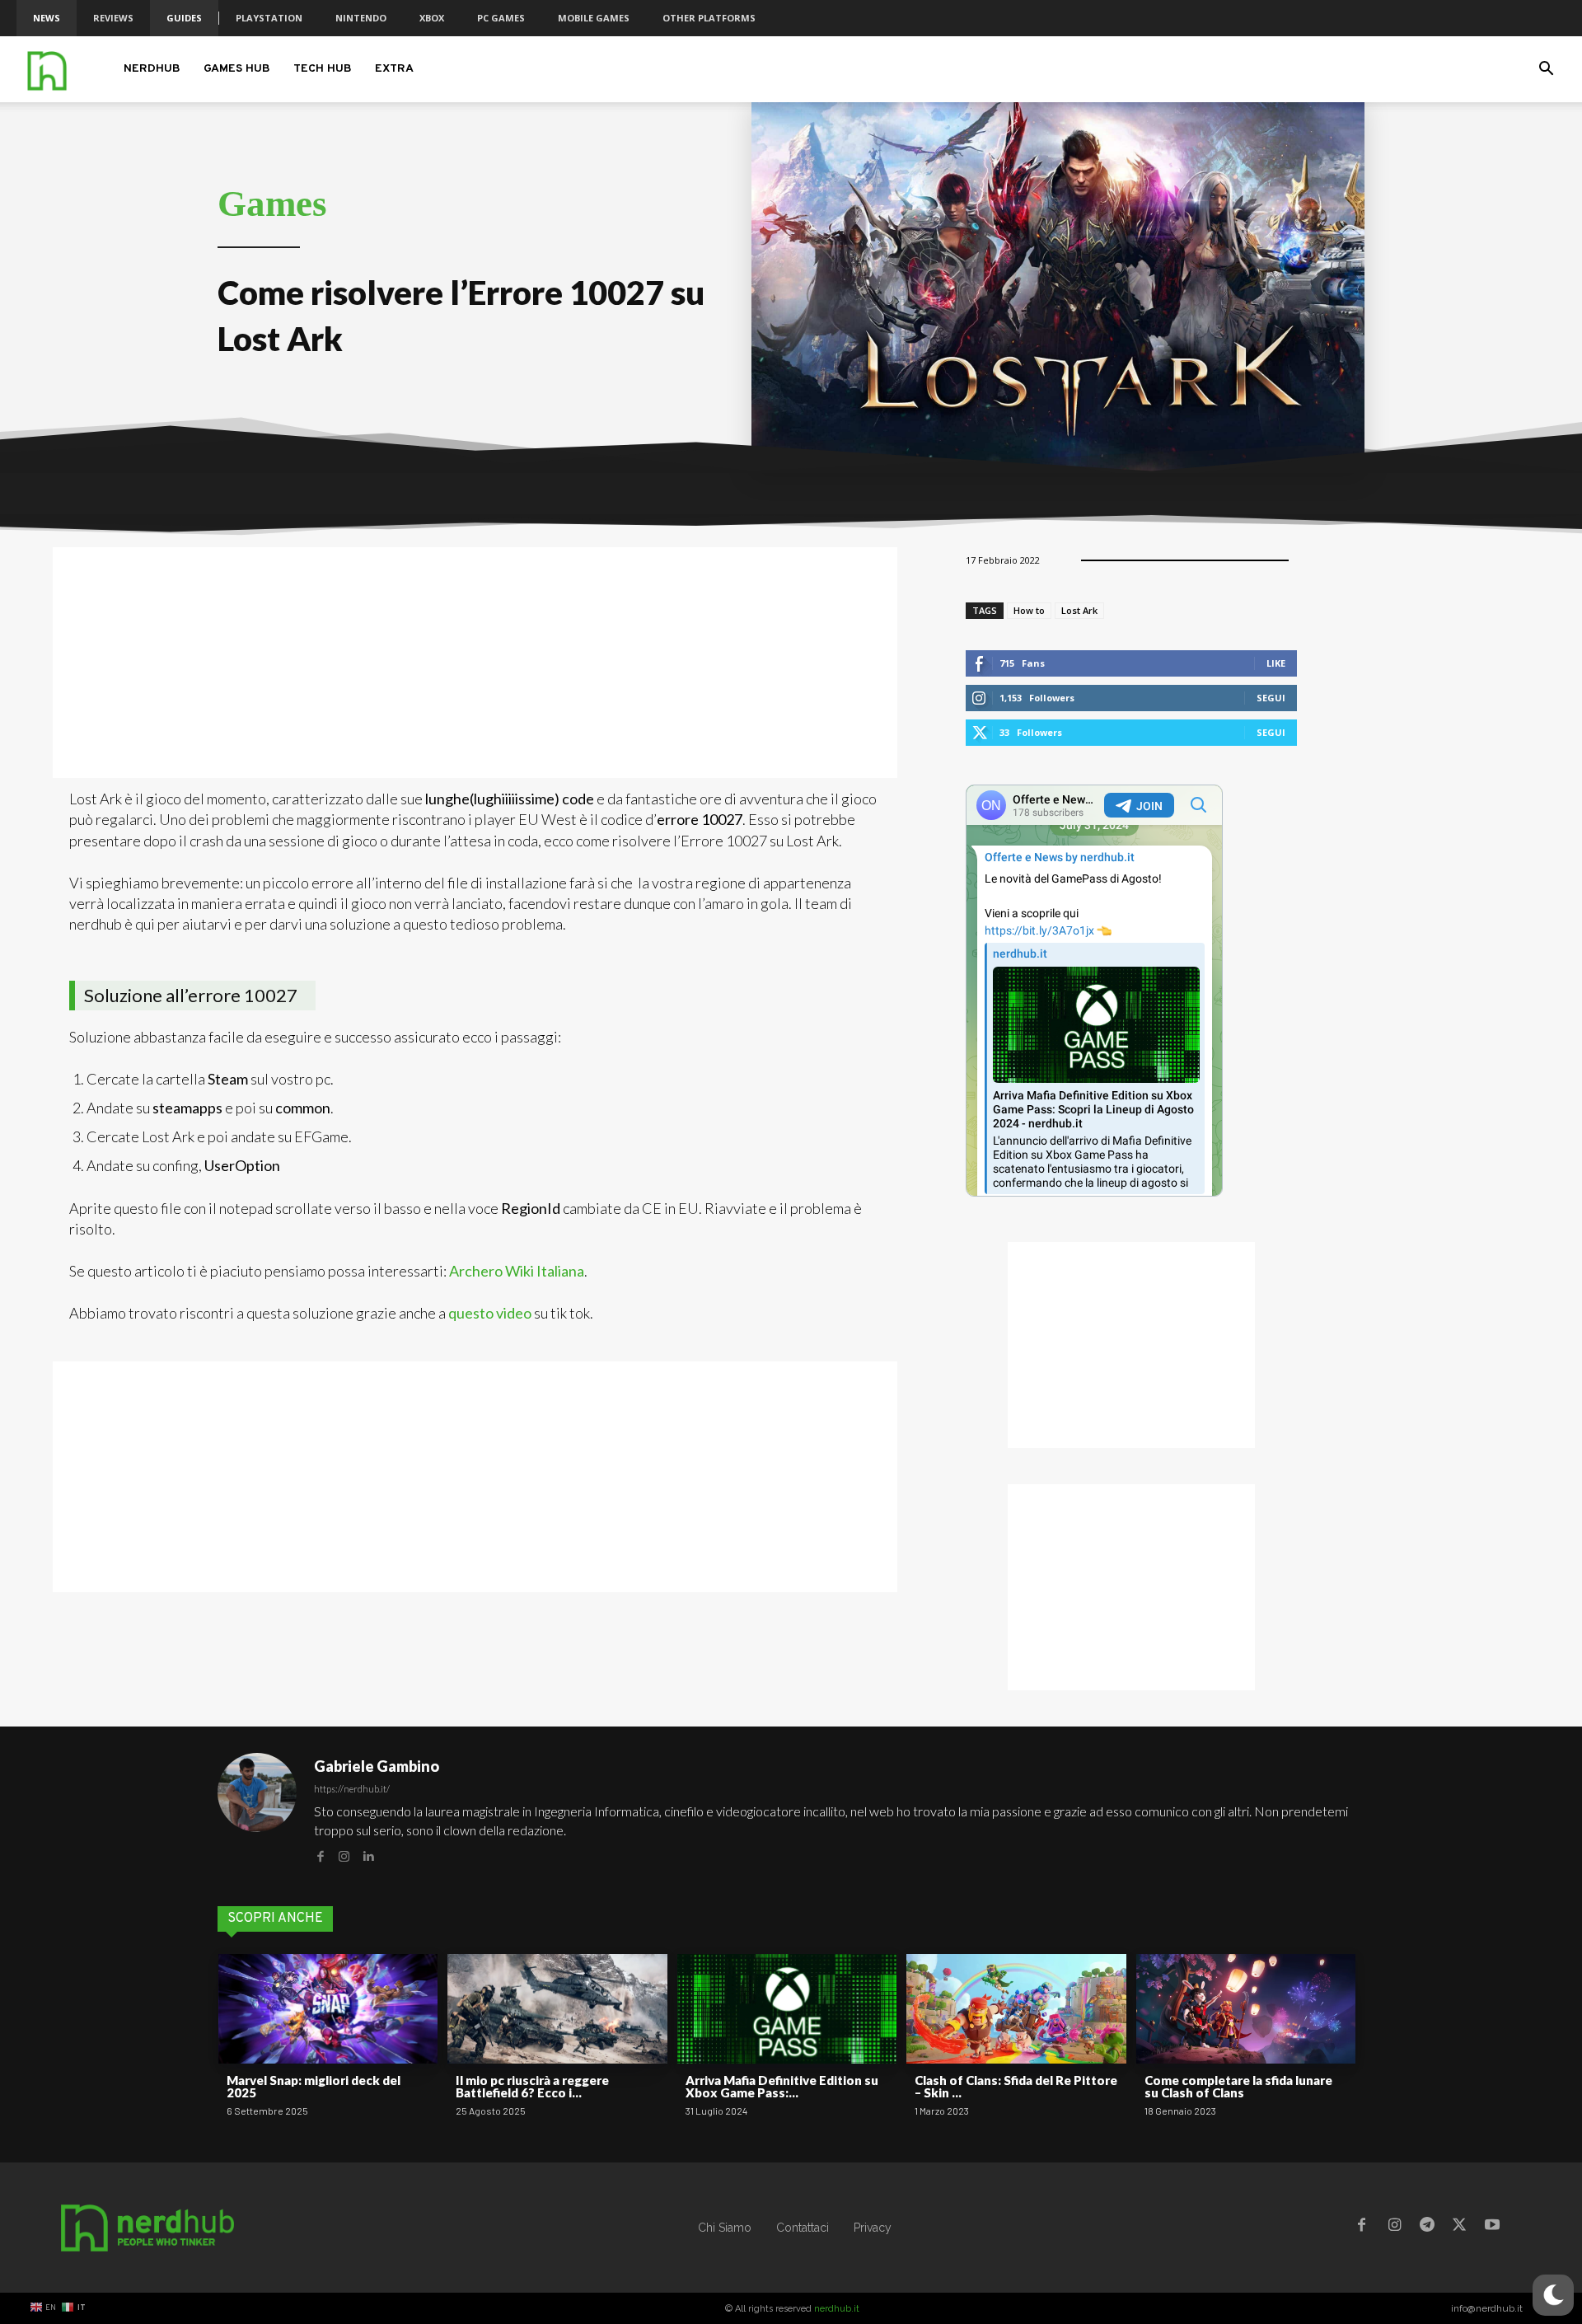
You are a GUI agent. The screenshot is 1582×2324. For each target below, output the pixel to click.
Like (1276, 663)
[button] (1546, 70)
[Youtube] (1492, 2228)
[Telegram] (1427, 2228)
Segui (1271, 698)
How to (1029, 610)
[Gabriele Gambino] (257, 1810)
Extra (394, 69)
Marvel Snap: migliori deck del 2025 (314, 2086)
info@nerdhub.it (1487, 2308)
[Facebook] (320, 1855)
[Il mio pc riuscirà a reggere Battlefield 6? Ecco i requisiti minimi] (557, 2009)
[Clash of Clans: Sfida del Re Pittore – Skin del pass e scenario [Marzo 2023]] (1016, 2009)
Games (272, 204)
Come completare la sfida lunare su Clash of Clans (1238, 2086)
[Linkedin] (368, 1855)
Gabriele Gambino (377, 1766)
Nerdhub (152, 69)
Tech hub (323, 69)
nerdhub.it (837, 2309)
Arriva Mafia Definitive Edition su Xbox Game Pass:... (782, 2086)
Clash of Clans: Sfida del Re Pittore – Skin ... (1016, 2086)
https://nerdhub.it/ (352, 1789)
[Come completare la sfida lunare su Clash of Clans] (1246, 2009)
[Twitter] (1459, 2228)
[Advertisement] (475, 663)
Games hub (237, 69)
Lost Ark (1079, 610)
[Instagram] (344, 1855)
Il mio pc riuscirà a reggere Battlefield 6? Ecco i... (532, 2086)
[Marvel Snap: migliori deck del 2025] (328, 2009)
